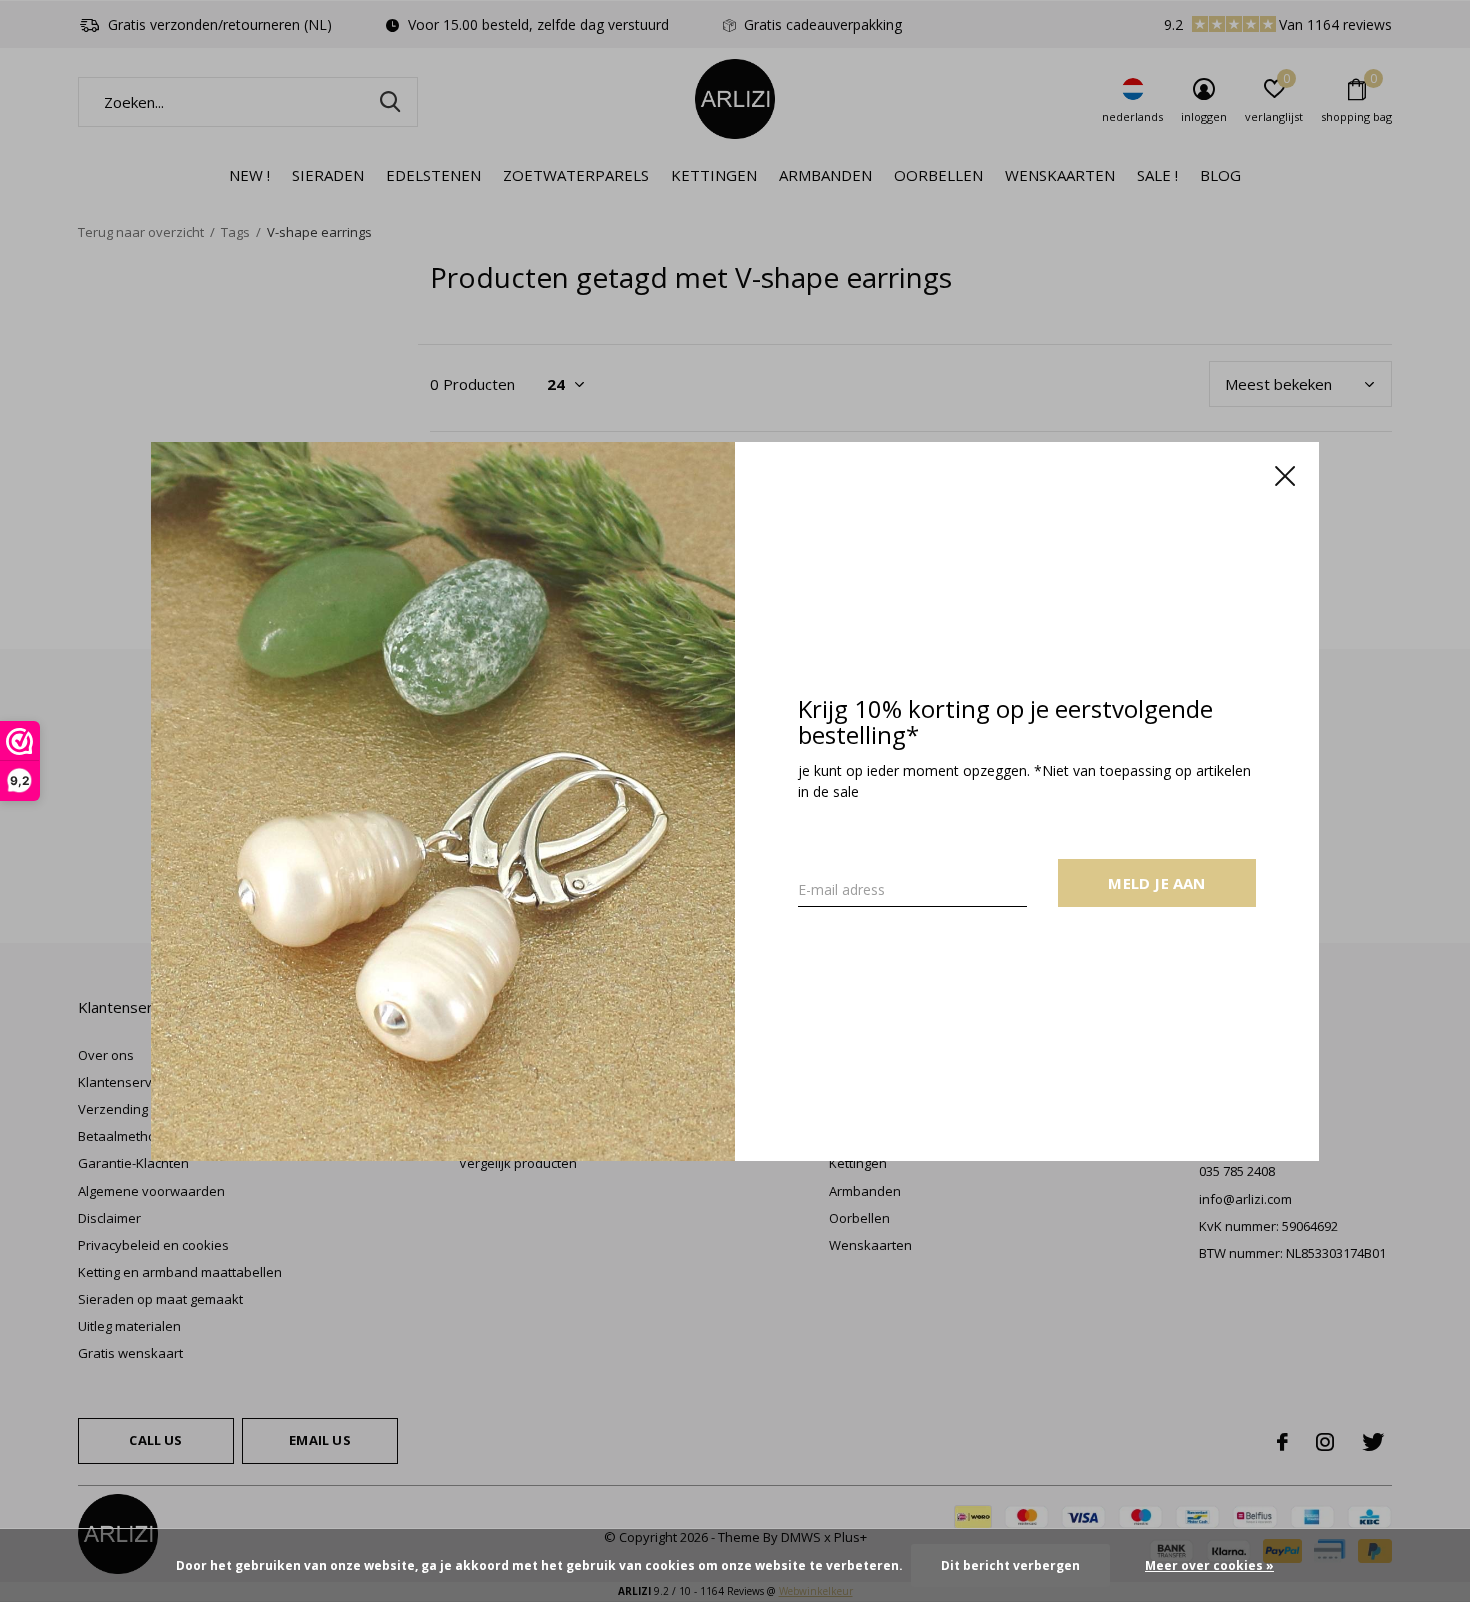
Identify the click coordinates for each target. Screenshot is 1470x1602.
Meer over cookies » (1209, 1565)
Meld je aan (1156, 882)
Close (1285, 476)
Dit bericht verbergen (1010, 1565)
